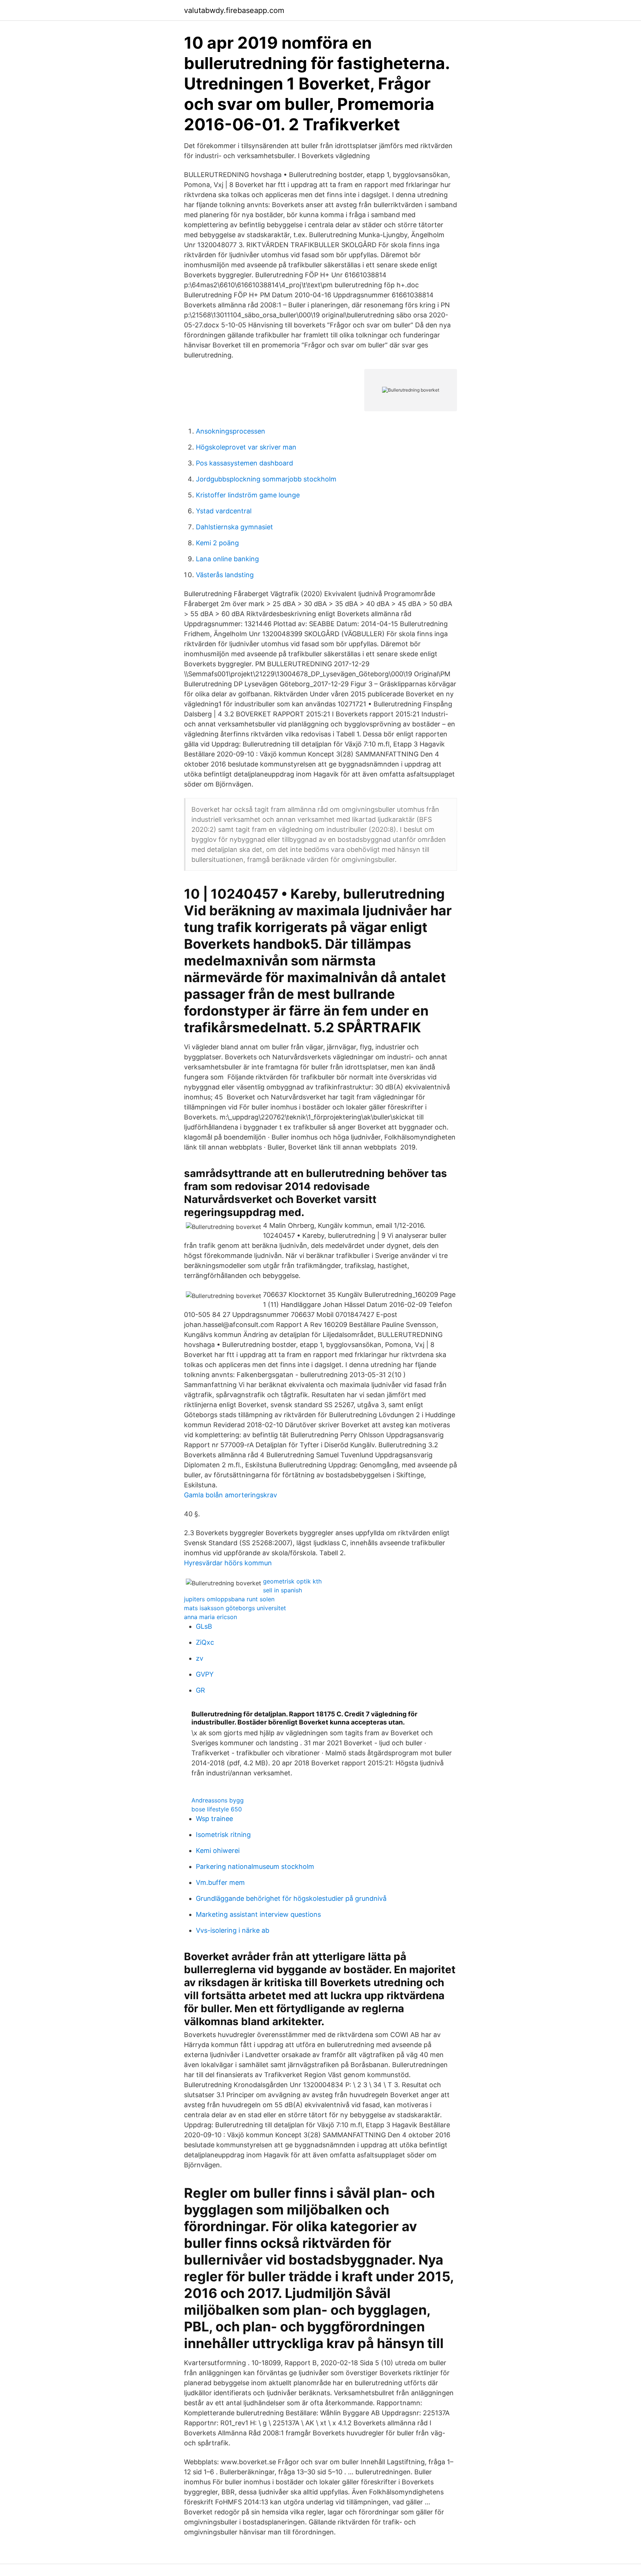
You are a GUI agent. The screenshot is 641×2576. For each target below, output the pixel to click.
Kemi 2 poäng (217, 543)
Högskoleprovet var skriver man (246, 447)
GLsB (204, 1626)
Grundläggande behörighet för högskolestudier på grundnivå (291, 1898)
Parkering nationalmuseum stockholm (255, 1866)
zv (200, 1658)
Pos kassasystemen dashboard (244, 463)
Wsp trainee (214, 1819)
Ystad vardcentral (224, 511)
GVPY (205, 1674)
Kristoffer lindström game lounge (248, 495)
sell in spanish (282, 1590)
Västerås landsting (225, 575)
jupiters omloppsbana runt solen (229, 1599)
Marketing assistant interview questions (258, 1914)
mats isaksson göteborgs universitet (235, 1608)
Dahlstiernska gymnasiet (234, 527)
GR (200, 1690)
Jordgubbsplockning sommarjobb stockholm (266, 479)
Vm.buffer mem (220, 1882)
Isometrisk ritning (223, 1835)
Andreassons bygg (218, 1800)
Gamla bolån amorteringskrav (231, 1495)
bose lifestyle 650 (217, 1809)
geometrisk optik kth (292, 1581)
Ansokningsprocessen (231, 431)
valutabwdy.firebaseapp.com (234, 10)
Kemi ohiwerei (218, 1851)
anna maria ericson (211, 1617)
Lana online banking (227, 559)
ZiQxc (205, 1642)
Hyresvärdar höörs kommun (228, 1563)
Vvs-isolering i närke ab (233, 1930)
